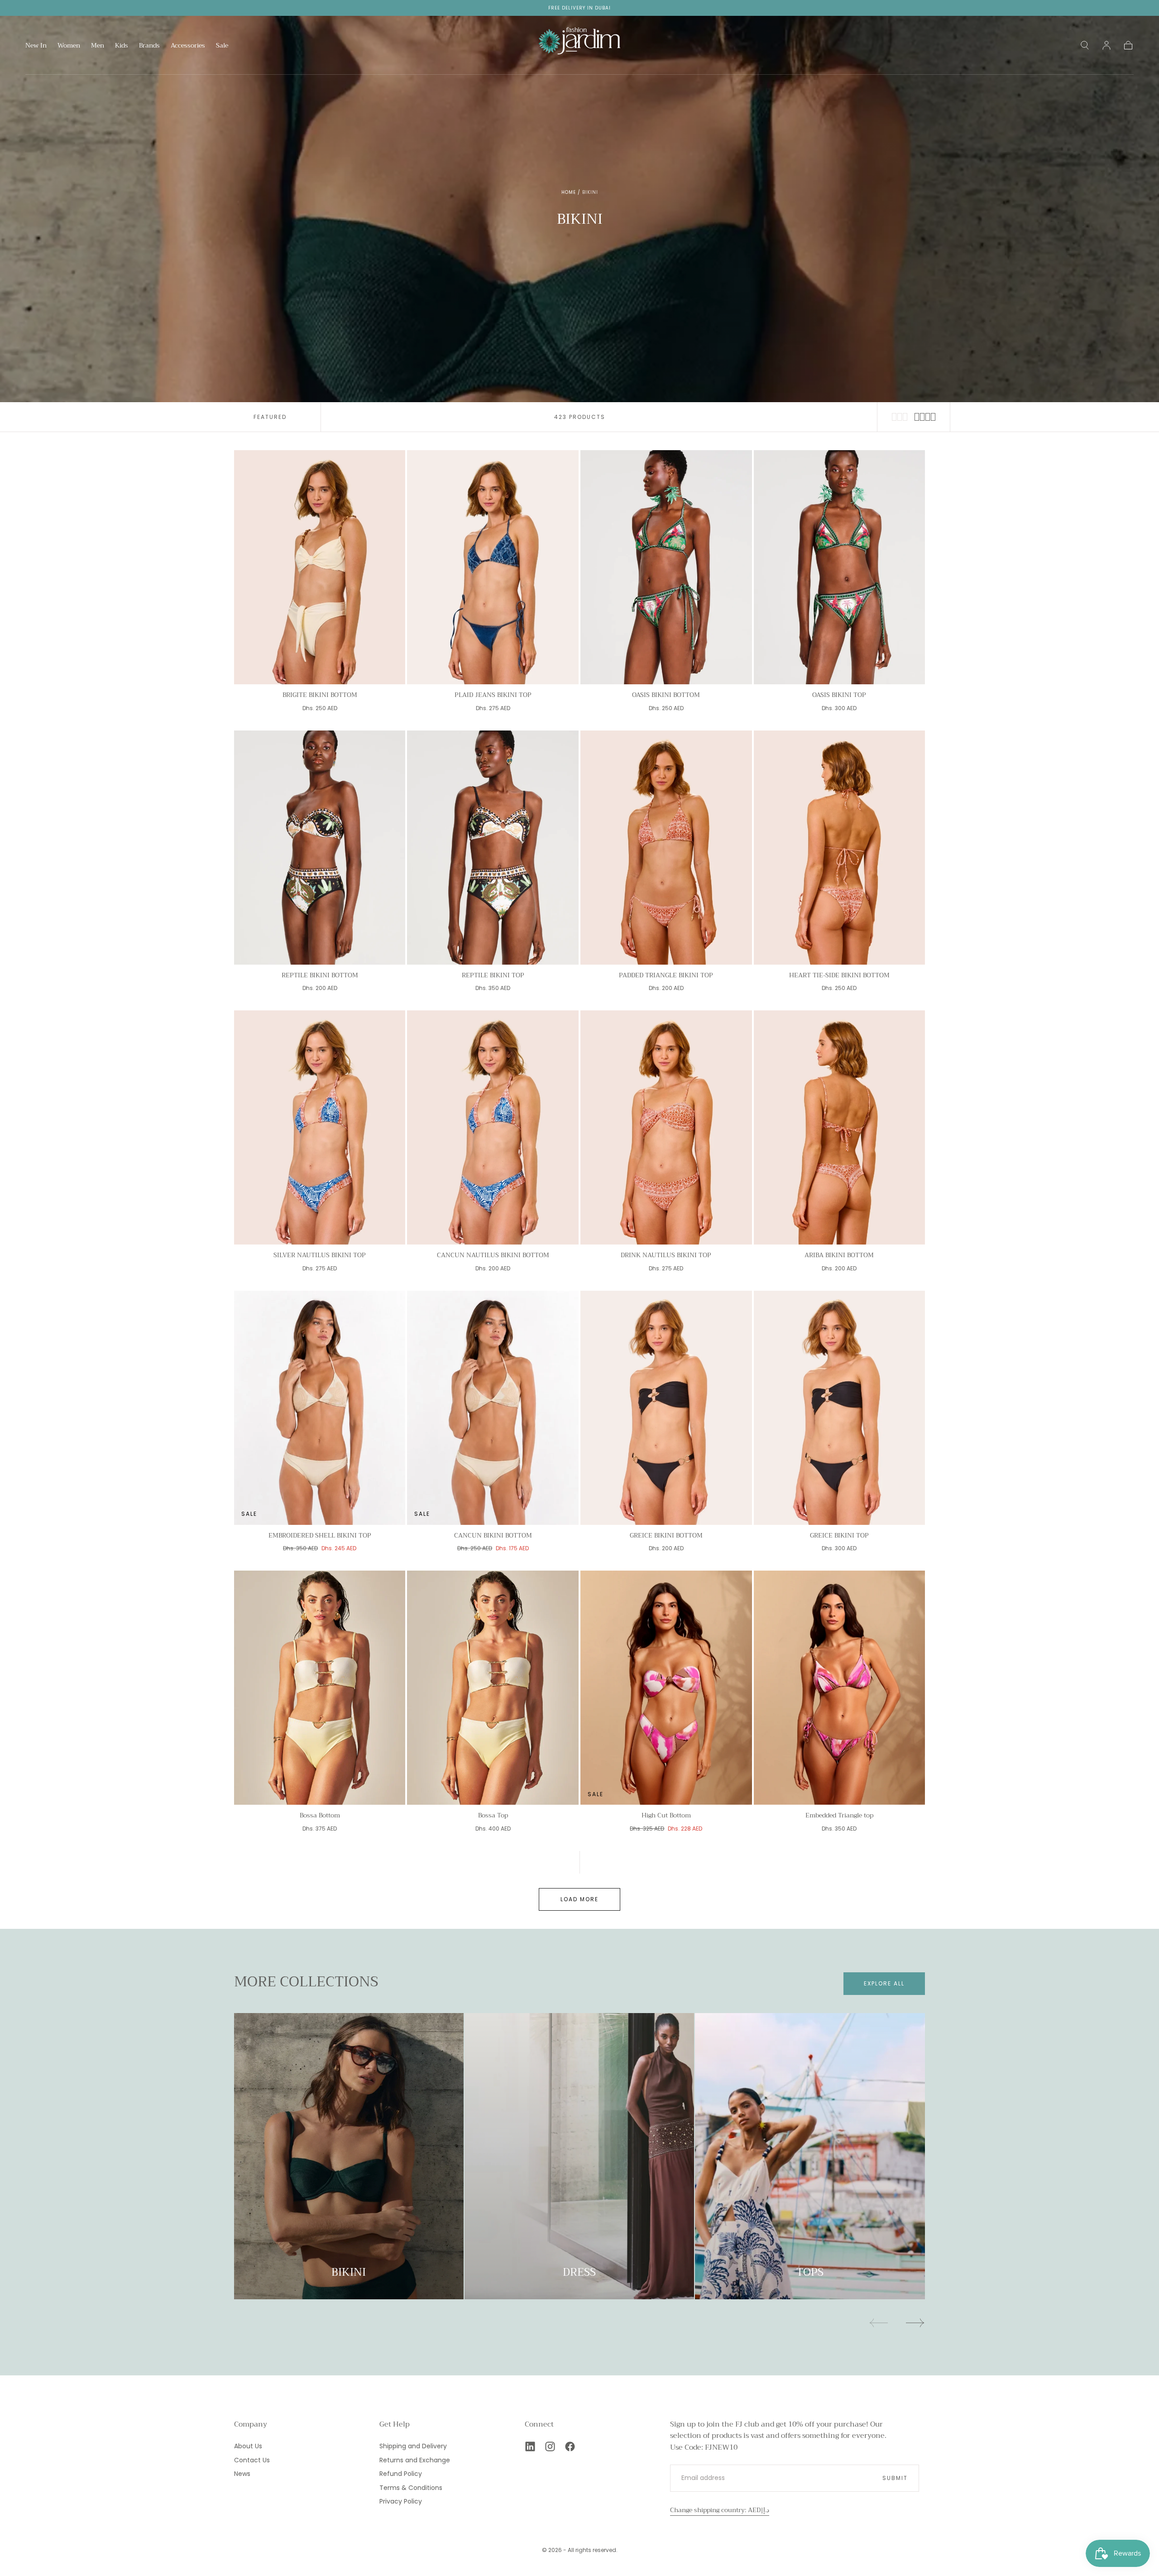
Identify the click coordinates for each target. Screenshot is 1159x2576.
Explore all (884, 1983)
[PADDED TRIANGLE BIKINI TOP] (666, 848)
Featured (270, 417)
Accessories (188, 46)
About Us (248, 2446)
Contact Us (252, 2460)
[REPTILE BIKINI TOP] (493, 848)
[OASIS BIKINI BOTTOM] (666, 567)
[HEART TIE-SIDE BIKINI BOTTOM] (840, 848)
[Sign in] (1106, 45)
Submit (895, 2478)
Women (69, 46)
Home (569, 192)
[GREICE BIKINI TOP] (840, 1408)
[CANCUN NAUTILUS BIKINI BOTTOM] (493, 1127)
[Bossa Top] (493, 1688)
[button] (1085, 45)
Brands (149, 46)
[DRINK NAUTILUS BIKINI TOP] (666, 1127)
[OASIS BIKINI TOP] (840, 567)
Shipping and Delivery (413, 2446)
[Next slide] (915, 2323)
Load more (579, 1899)
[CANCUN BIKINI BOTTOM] (493, 1408)
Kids (122, 46)
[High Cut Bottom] (666, 1688)
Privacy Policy (401, 2501)
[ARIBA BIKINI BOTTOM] (840, 1127)
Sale (222, 46)
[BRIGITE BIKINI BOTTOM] (320, 567)
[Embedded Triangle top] (840, 1688)
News (242, 2474)
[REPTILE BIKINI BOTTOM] (320, 848)
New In (36, 46)
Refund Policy (401, 2474)
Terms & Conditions (411, 2488)
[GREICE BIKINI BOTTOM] (666, 1408)
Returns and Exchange (415, 2460)
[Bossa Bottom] (320, 1688)
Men (98, 46)
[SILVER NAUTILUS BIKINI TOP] (320, 1127)
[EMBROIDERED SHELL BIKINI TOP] (320, 1408)
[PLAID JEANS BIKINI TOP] (493, 567)
